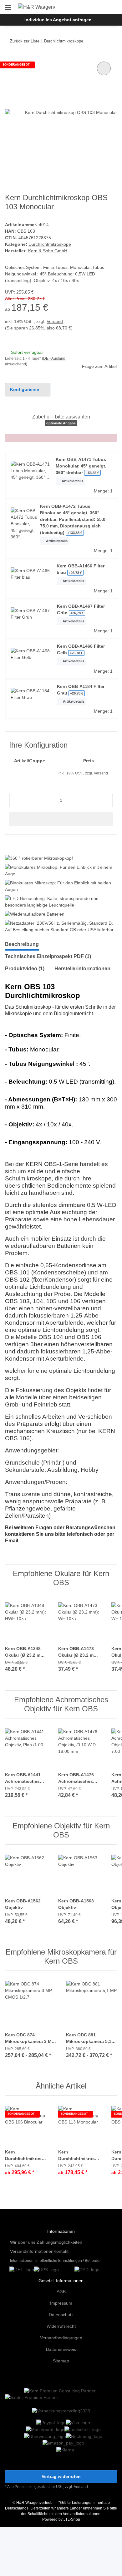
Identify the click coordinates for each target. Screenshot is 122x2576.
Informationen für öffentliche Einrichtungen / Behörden (56, 2261)
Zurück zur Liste (25, 41)
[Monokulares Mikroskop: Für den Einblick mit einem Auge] (60, 871)
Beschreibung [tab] (22, 944)
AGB (61, 2292)
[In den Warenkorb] (61, 819)
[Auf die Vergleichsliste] (104, 68)
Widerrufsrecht (61, 2326)
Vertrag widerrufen (61, 2476)
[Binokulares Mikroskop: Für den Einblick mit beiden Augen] (60, 886)
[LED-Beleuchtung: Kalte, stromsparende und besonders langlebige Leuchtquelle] (60, 902)
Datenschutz (61, 2315)
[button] (92, 7)
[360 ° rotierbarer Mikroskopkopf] (39, 858)
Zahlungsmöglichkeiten (59, 2242)
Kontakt (61, 2251)
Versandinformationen (32, 2251)
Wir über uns (23, 2242)
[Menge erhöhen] (106, 801)
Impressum (61, 2303)
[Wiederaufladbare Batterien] (35, 914)
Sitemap (61, 2361)
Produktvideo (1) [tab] (25, 969)
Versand (55, 321)
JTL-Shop (72, 2519)
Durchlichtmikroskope (50, 244)
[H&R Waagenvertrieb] (37, 7)
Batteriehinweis (61, 2349)
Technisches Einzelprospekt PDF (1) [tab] (48, 956)
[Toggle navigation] (8, 5)
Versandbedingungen (61, 2338)
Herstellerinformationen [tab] (82, 969)
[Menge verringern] (16, 801)
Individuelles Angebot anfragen (58, 20)
